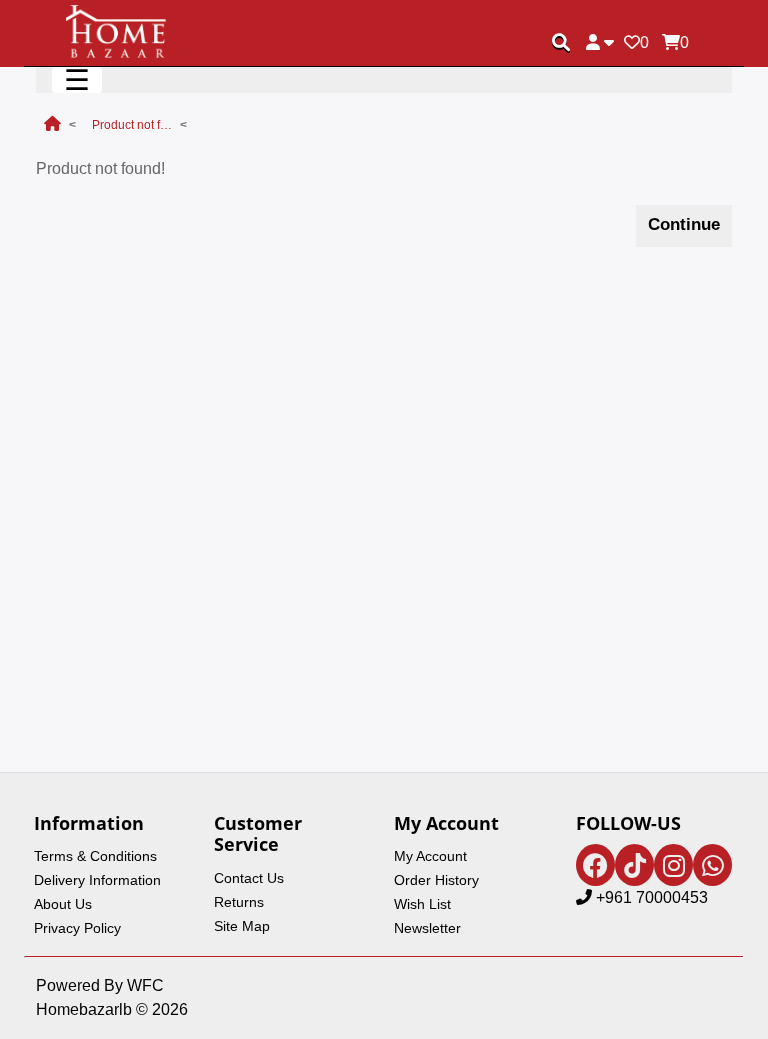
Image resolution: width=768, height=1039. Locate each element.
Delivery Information (97, 880)
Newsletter (427, 928)
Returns (239, 902)
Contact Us (249, 878)
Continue (684, 224)
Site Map (242, 926)
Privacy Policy (77, 928)
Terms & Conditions (95, 856)
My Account (430, 856)
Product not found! (132, 125)
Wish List (422, 904)
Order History (436, 880)
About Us (63, 904)
